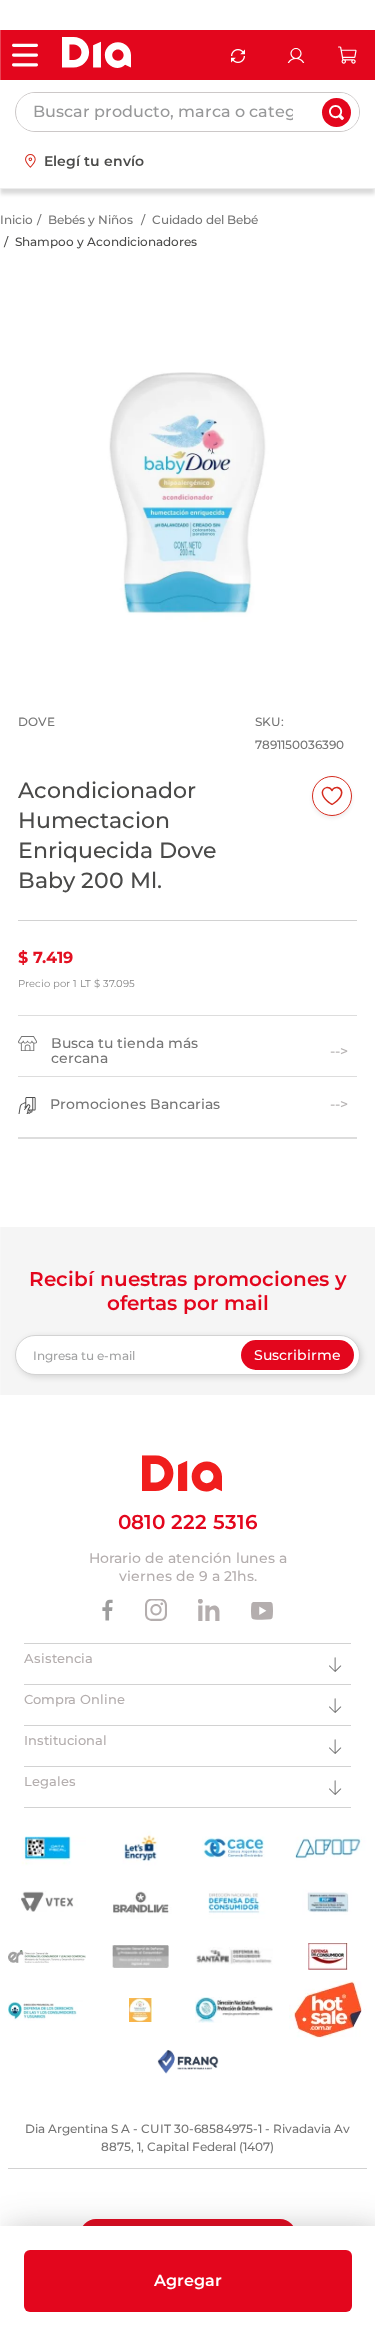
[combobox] (187, 112)
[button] (188, 2281)
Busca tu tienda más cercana (124, 1051)
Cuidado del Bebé (205, 219)
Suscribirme (297, 1355)
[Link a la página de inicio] (16, 220)
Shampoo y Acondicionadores (106, 241)
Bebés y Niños (90, 219)
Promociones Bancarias (135, 1104)
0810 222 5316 (188, 1522)
